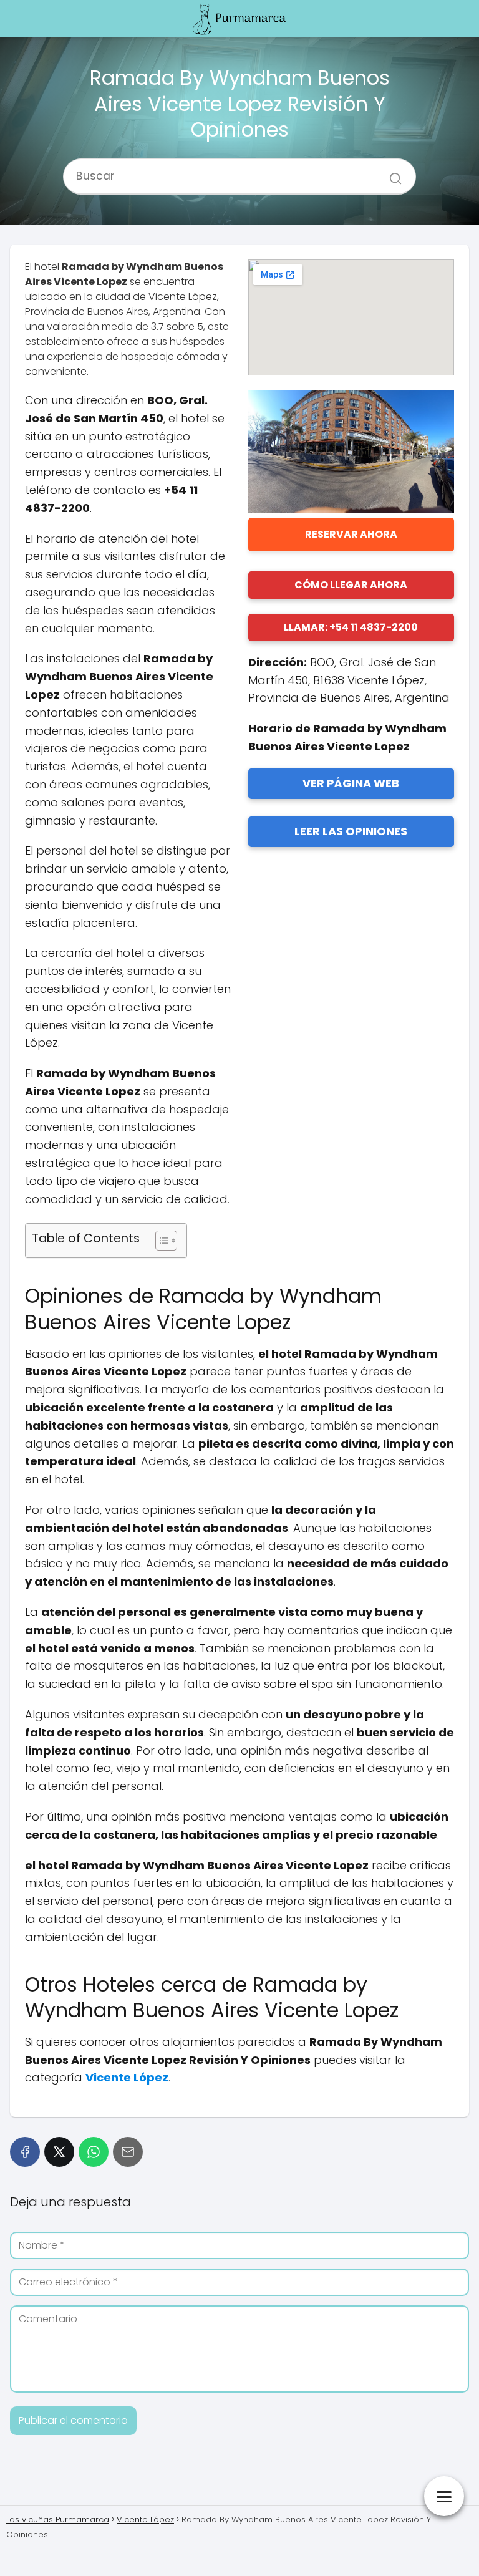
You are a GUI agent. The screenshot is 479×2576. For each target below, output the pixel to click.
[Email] (128, 2152)
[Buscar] (391, 171)
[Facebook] (25, 2152)
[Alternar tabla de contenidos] (160, 1241)
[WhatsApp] (94, 2152)
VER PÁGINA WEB (351, 783)
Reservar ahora (351, 534)
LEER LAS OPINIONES (351, 831)
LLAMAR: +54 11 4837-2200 (351, 627)
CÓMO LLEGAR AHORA (351, 585)
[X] (59, 2152)
